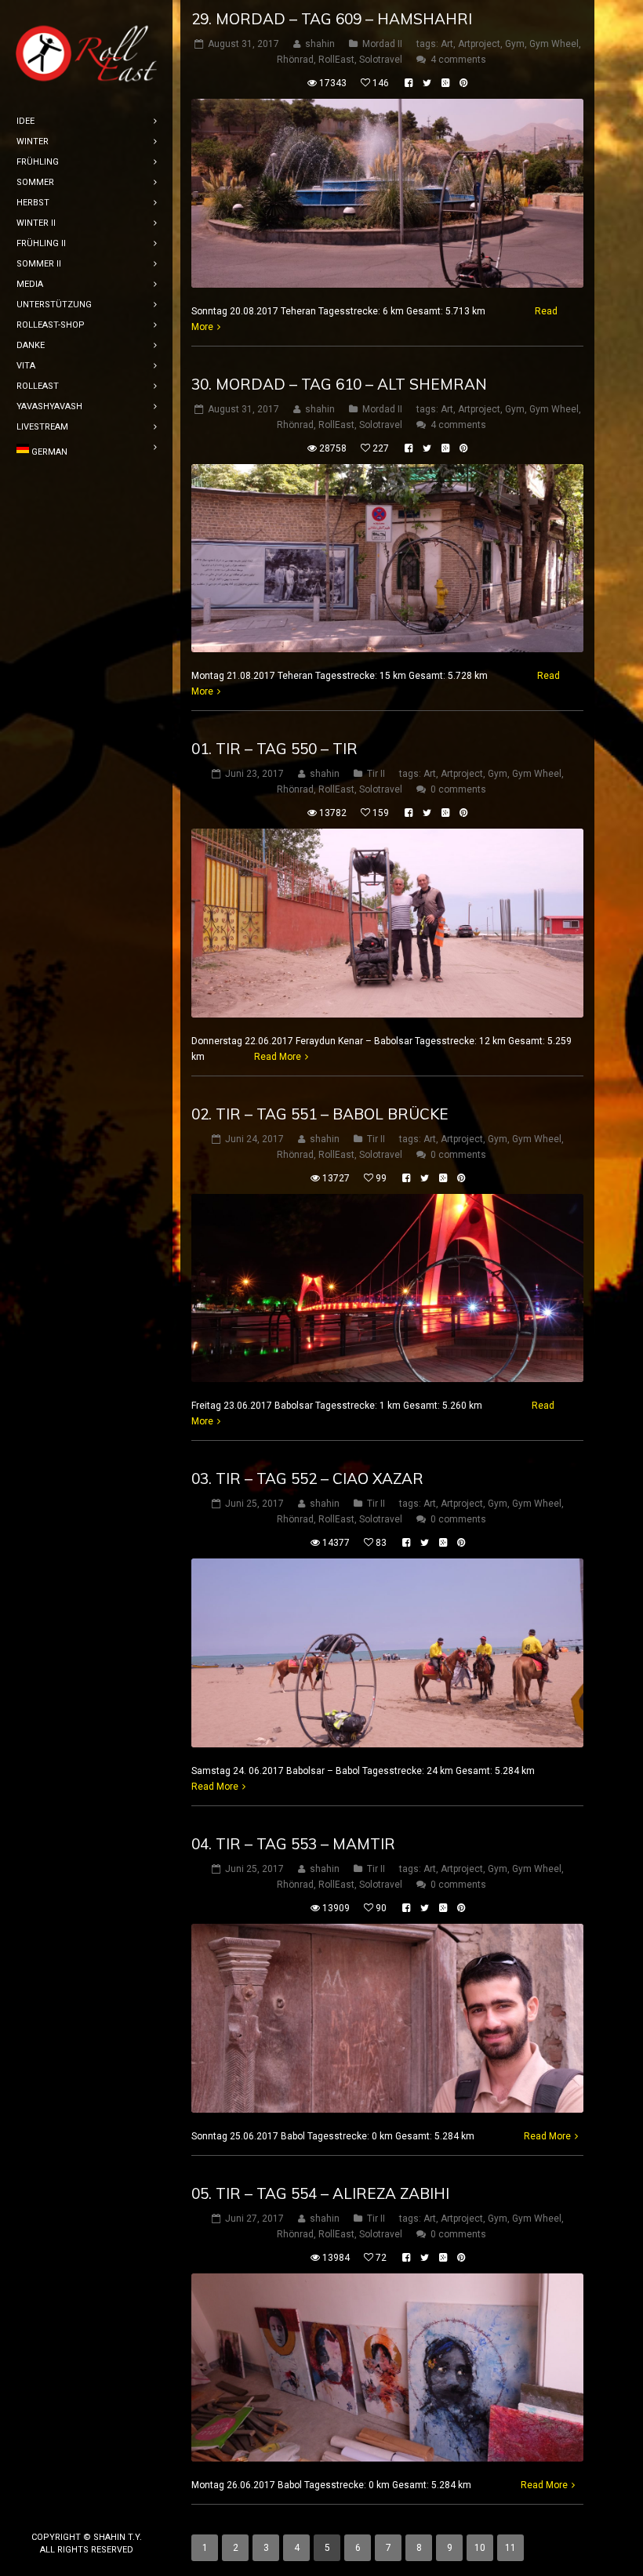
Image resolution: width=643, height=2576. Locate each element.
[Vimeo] (111, 2511)
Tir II (376, 774)
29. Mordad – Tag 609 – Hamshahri (332, 19)
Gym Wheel (554, 44)
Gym (515, 44)
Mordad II (382, 44)
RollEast (336, 60)
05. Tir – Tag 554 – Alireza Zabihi (320, 2193)
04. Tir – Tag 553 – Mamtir (293, 1844)
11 (510, 2548)
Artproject (479, 44)
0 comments (458, 789)
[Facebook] (61, 2511)
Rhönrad (295, 60)
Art (447, 44)
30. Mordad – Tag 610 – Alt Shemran (339, 384)
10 (480, 2548)
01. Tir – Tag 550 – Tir (274, 749)
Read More (278, 1057)
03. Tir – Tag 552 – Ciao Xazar (307, 1478)
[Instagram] (86, 2511)
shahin (320, 44)
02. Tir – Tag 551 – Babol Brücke (320, 1114)
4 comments (458, 60)
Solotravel (381, 60)
